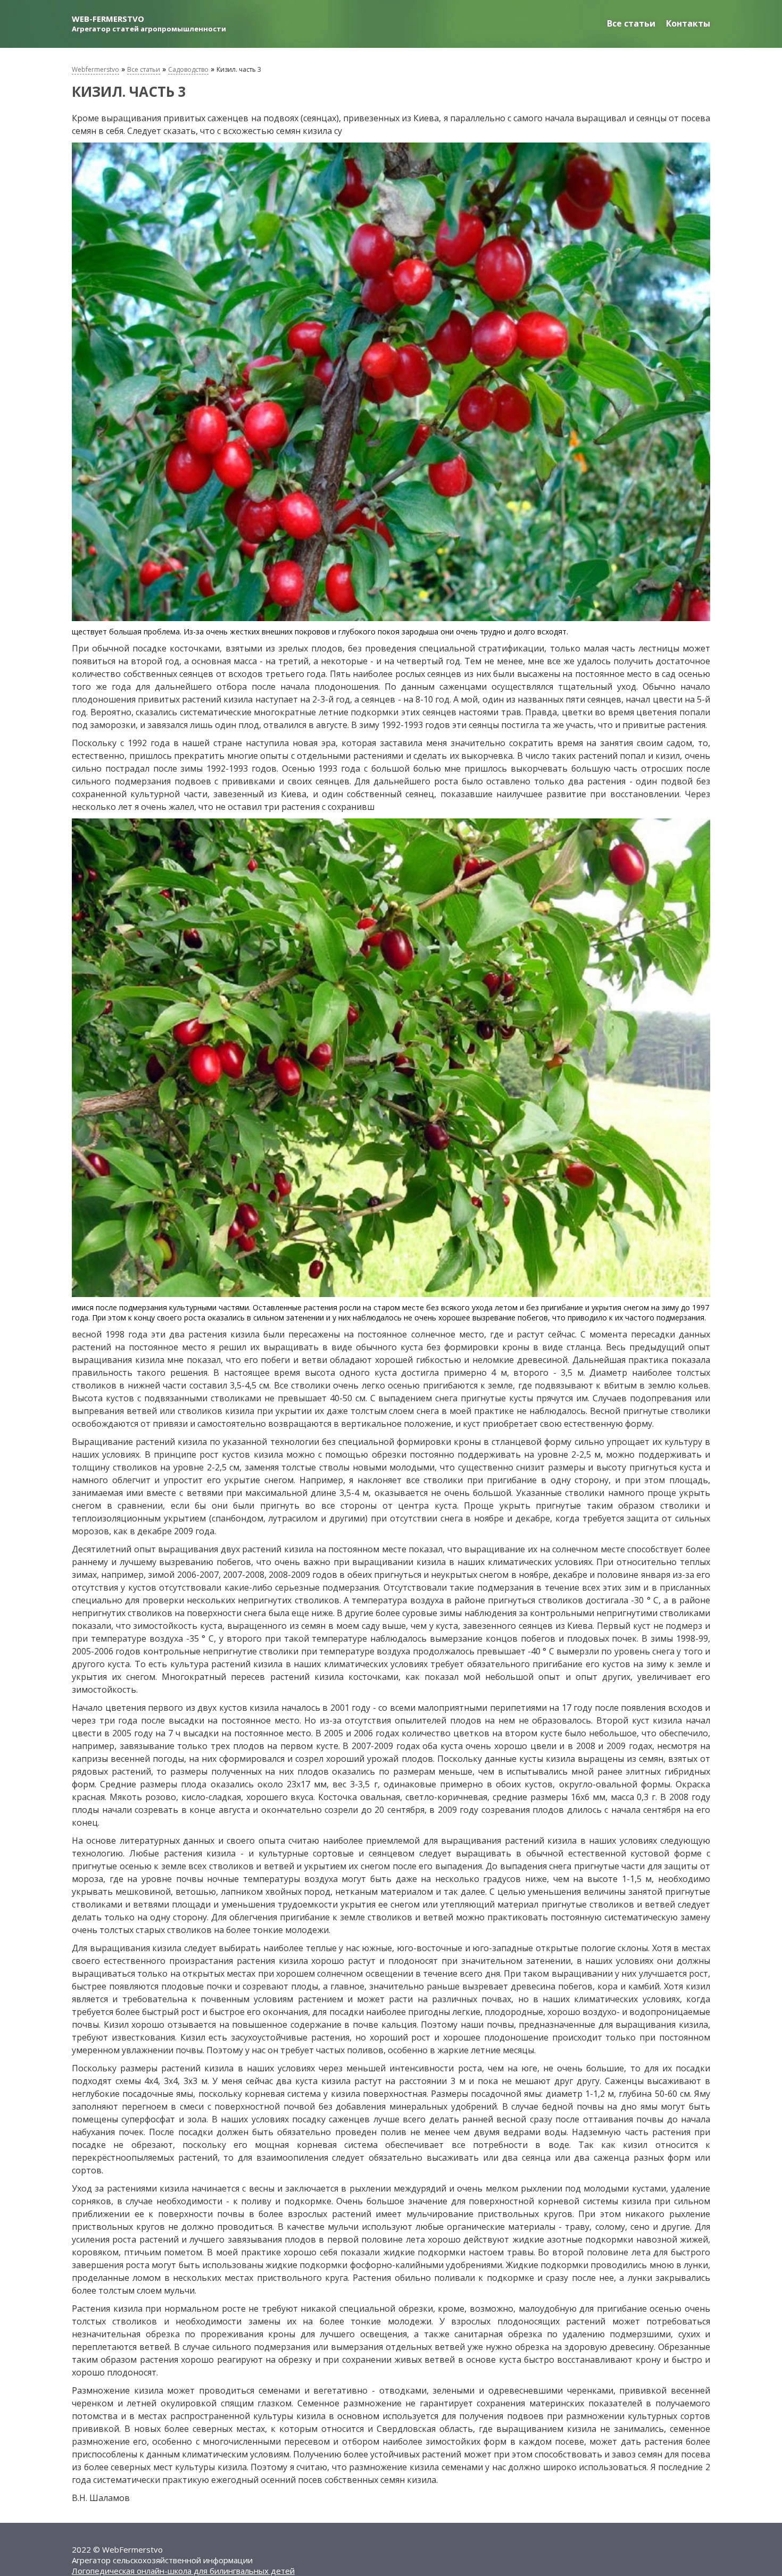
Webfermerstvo (95, 69)
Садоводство (188, 69)
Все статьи (631, 23)
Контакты (688, 23)
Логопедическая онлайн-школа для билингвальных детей (183, 2571)
